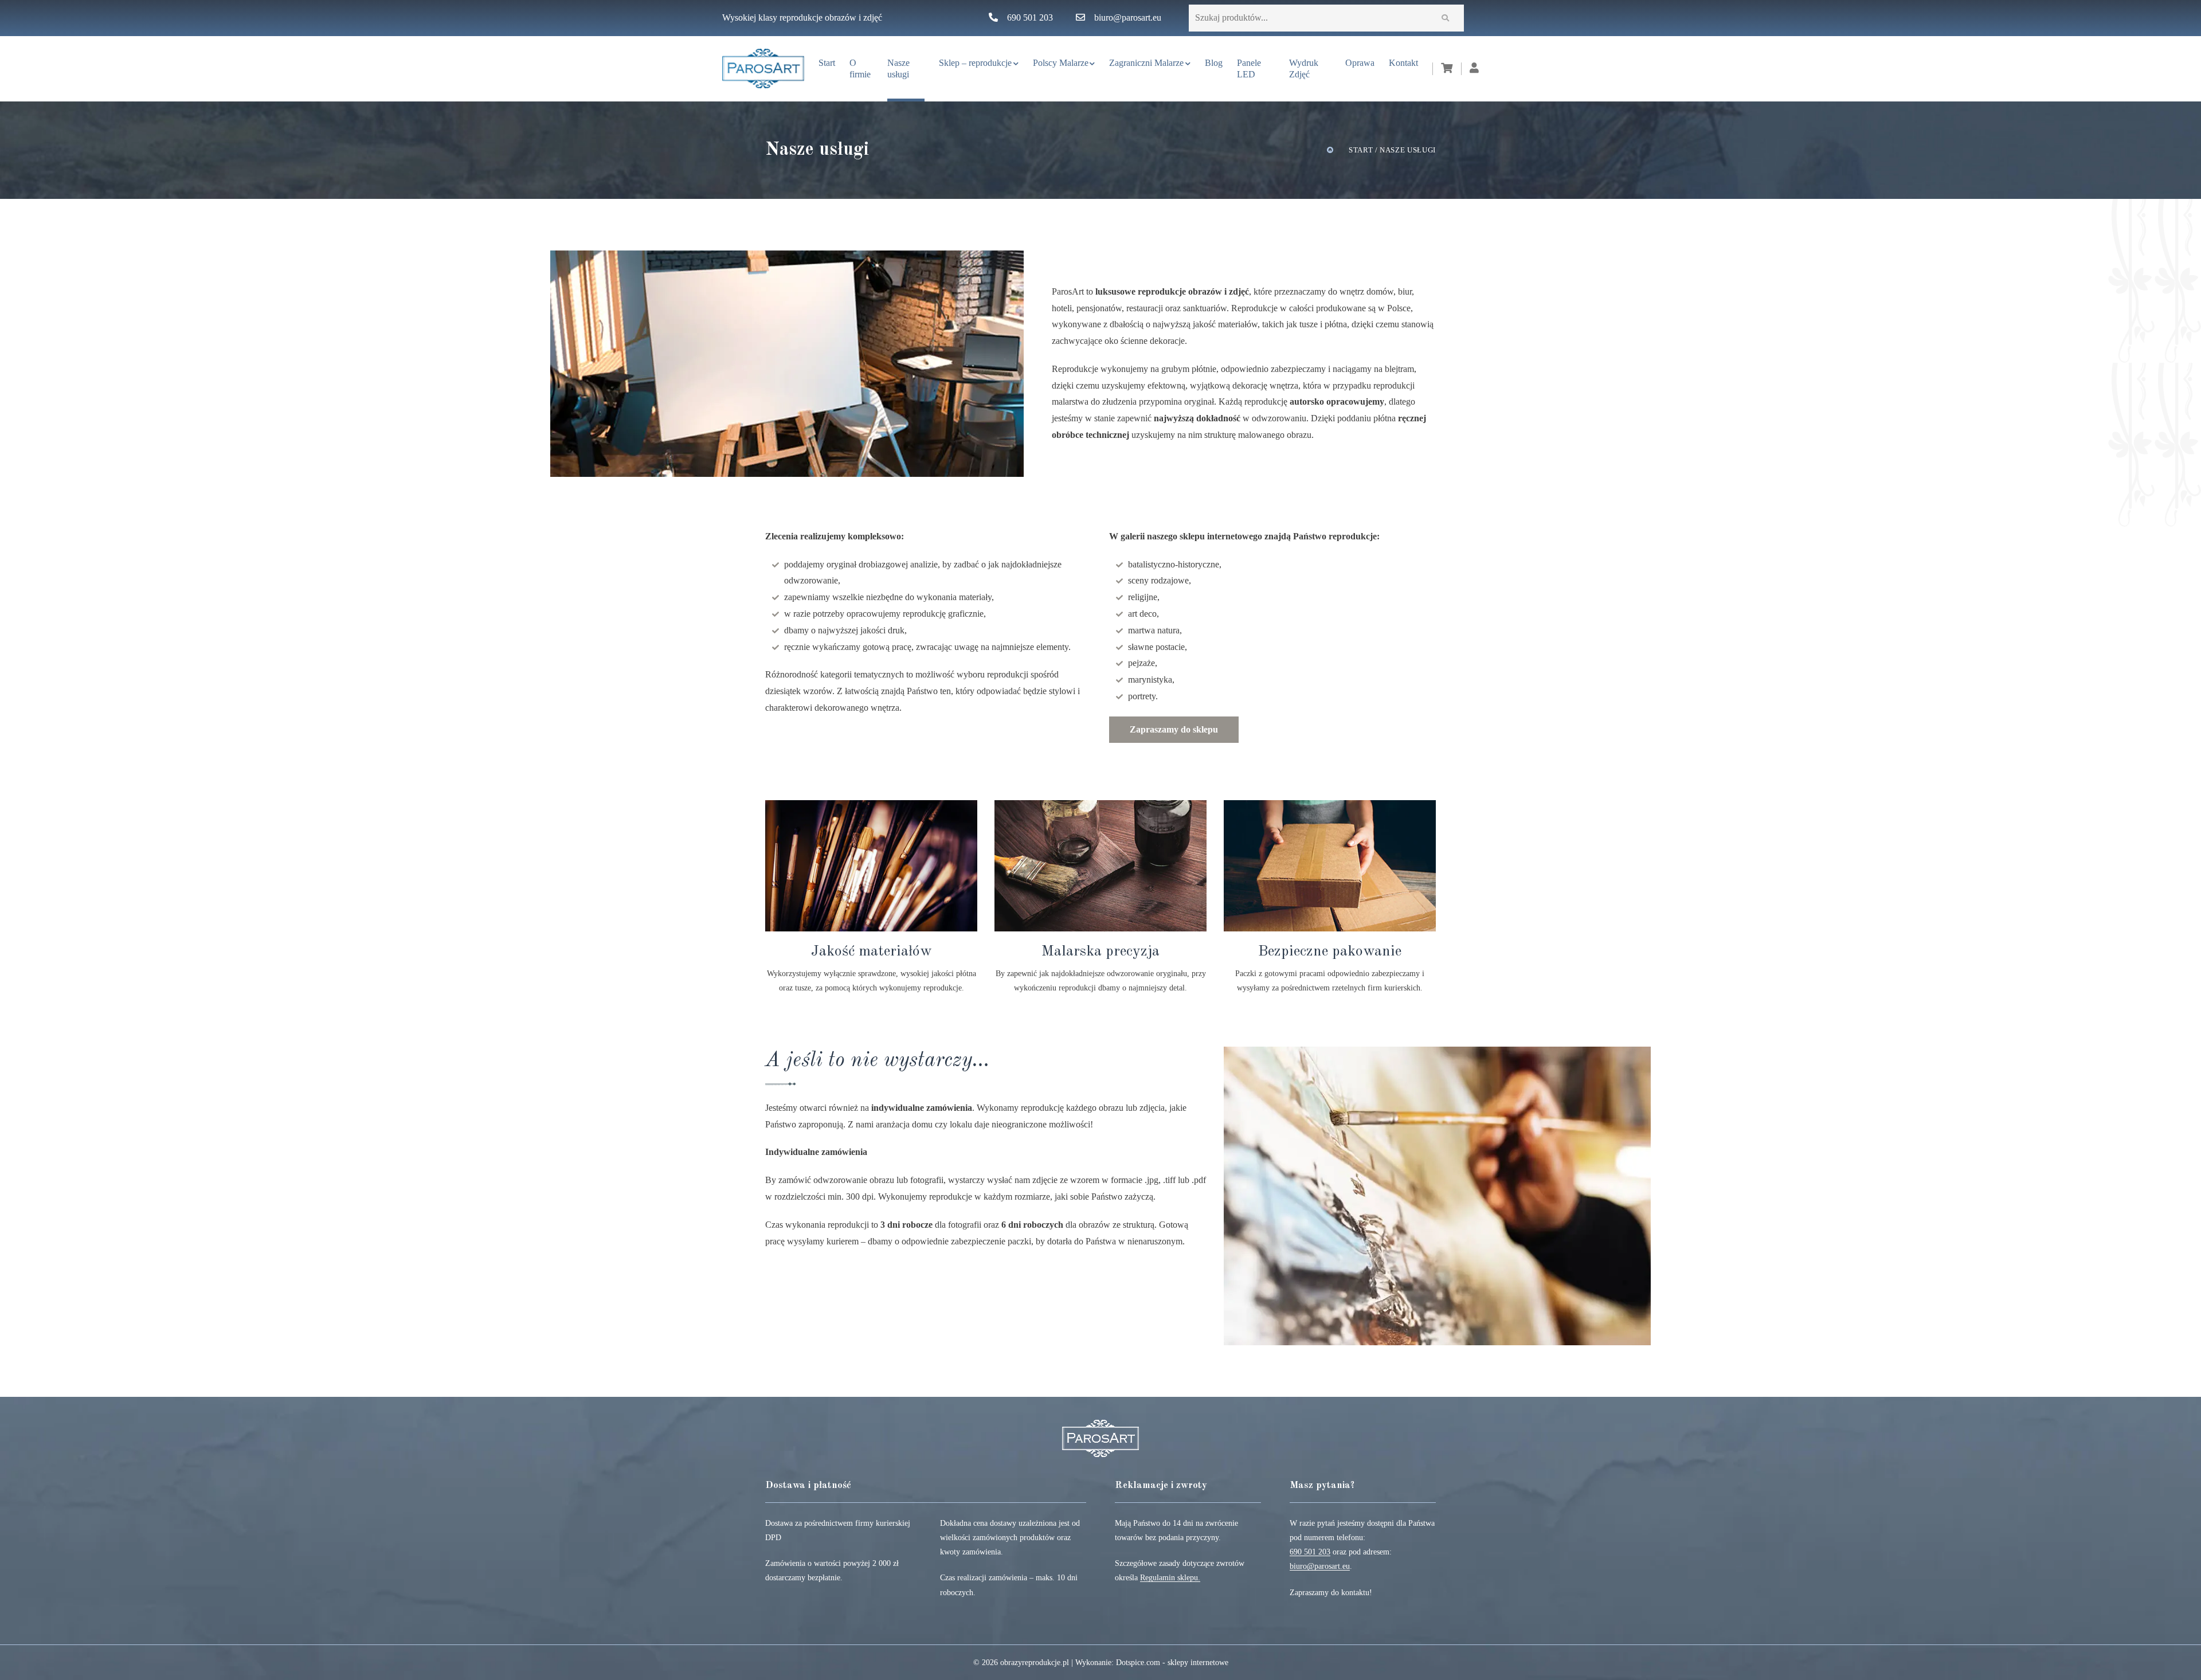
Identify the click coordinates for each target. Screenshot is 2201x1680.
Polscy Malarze (1061, 63)
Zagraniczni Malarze (1146, 63)
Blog (1214, 63)
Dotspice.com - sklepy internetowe (1172, 1663)
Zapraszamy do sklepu (1174, 729)
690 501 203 (1030, 17)
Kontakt (1403, 63)
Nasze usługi (898, 68)
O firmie (860, 68)
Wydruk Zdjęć (1304, 68)
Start (827, 63)
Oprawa (1360, 63)
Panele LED (1249, 68)
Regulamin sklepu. (1170, 1578)
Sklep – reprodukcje (975, 63)
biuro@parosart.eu (1128, 17)
